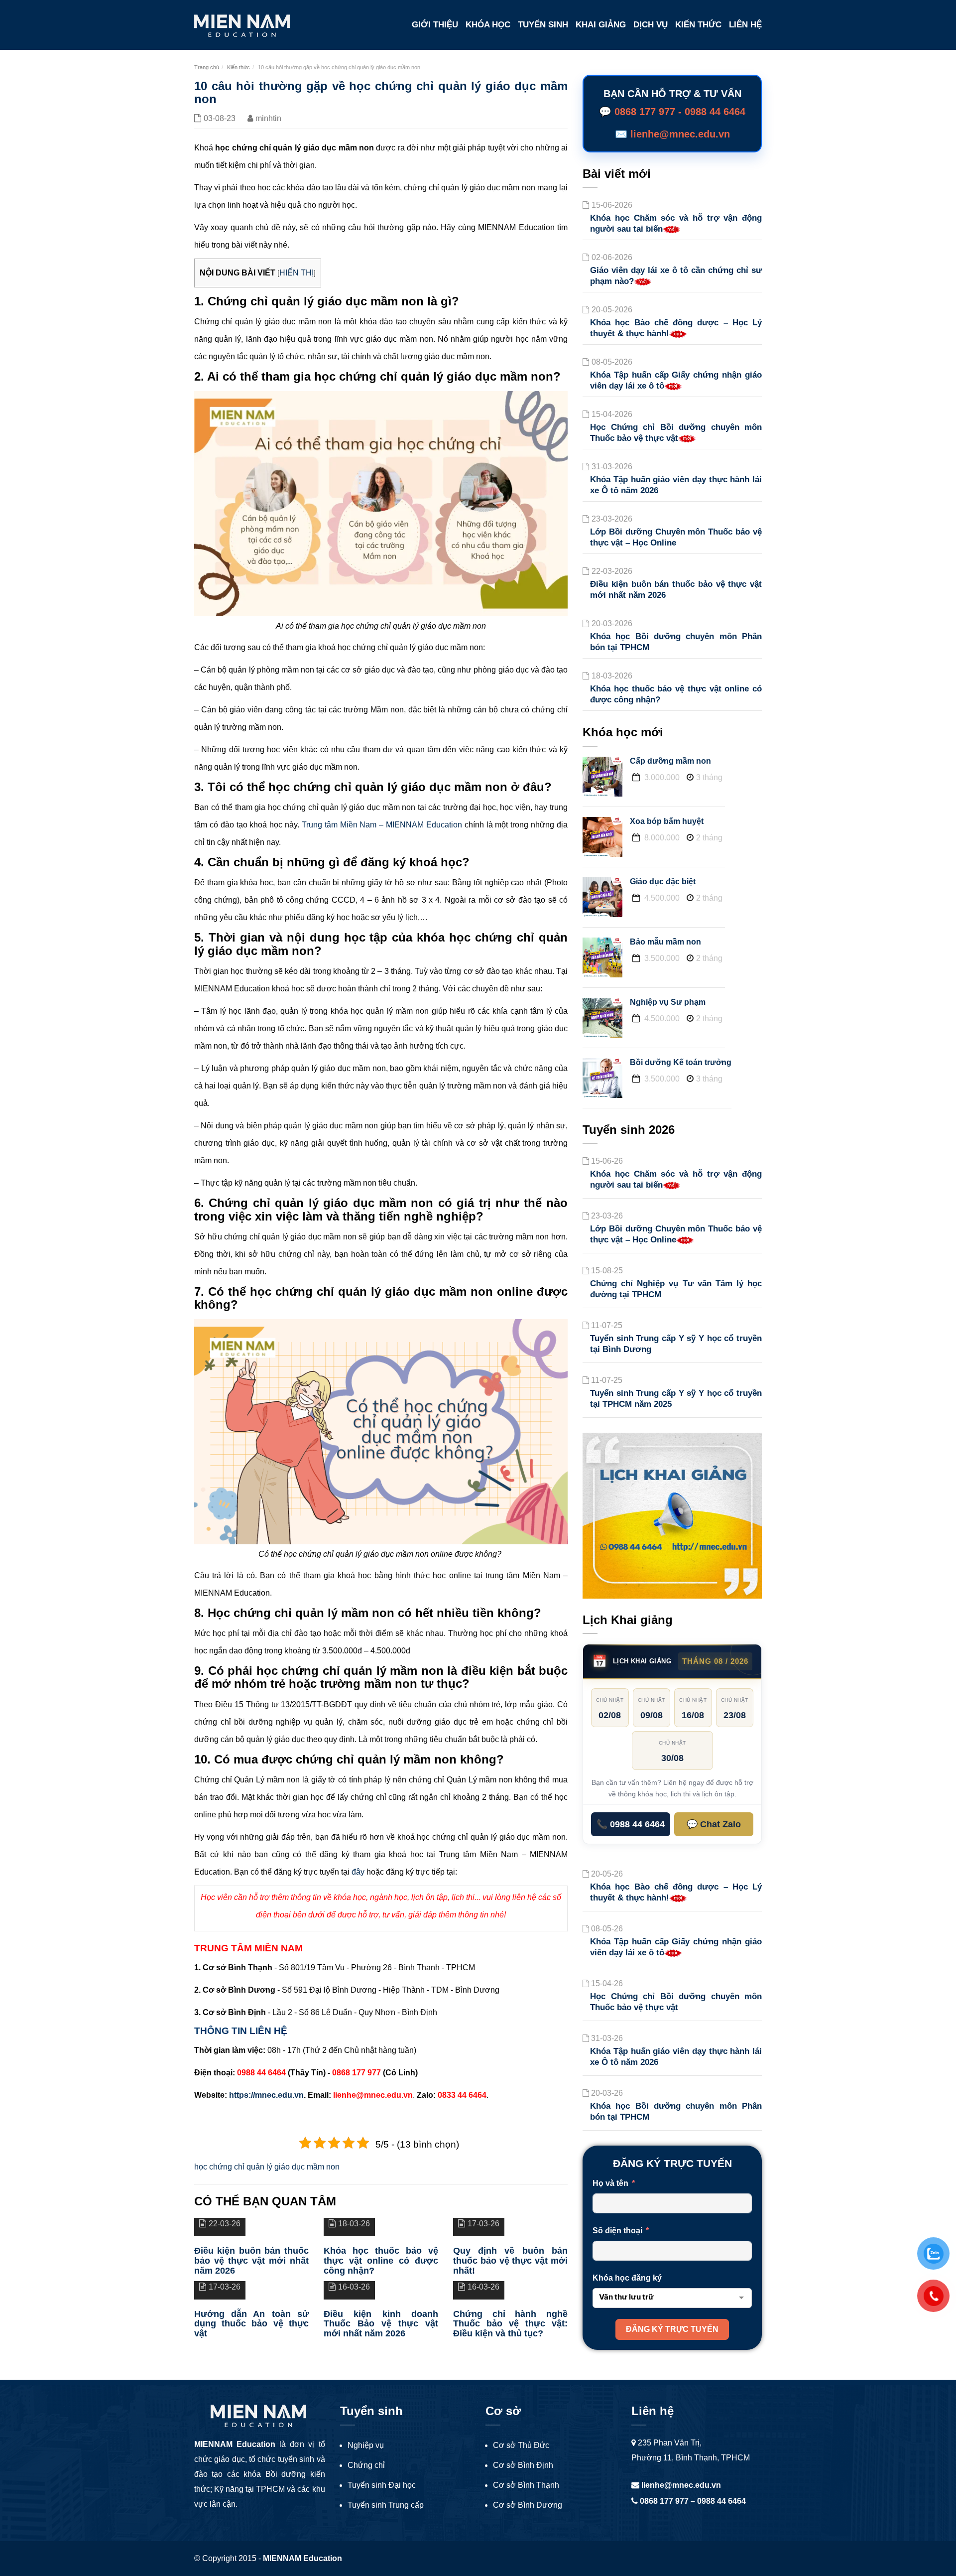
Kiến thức (239, 67)
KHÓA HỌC (488, 25)
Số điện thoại (617, 2231)
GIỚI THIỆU (435, 25)
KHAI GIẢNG (601, 25)
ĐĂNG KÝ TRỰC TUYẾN (672, 2329)
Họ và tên (610, 2183)
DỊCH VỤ (651, 25)
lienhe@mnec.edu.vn (680, 2485)
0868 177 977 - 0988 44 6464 (680, 112)
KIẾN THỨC (698, 25)
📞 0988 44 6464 (631, 1824)
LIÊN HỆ (745, 25)
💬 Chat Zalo (714, 1824)
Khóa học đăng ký (627, 2278)
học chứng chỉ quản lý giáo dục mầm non (267, 2167)
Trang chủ (207, 67)
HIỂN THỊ (297, 273)
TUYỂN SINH (543, 25)
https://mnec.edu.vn (266, 2095)
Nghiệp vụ (366, 2445)
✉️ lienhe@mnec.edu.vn (672, 134)
